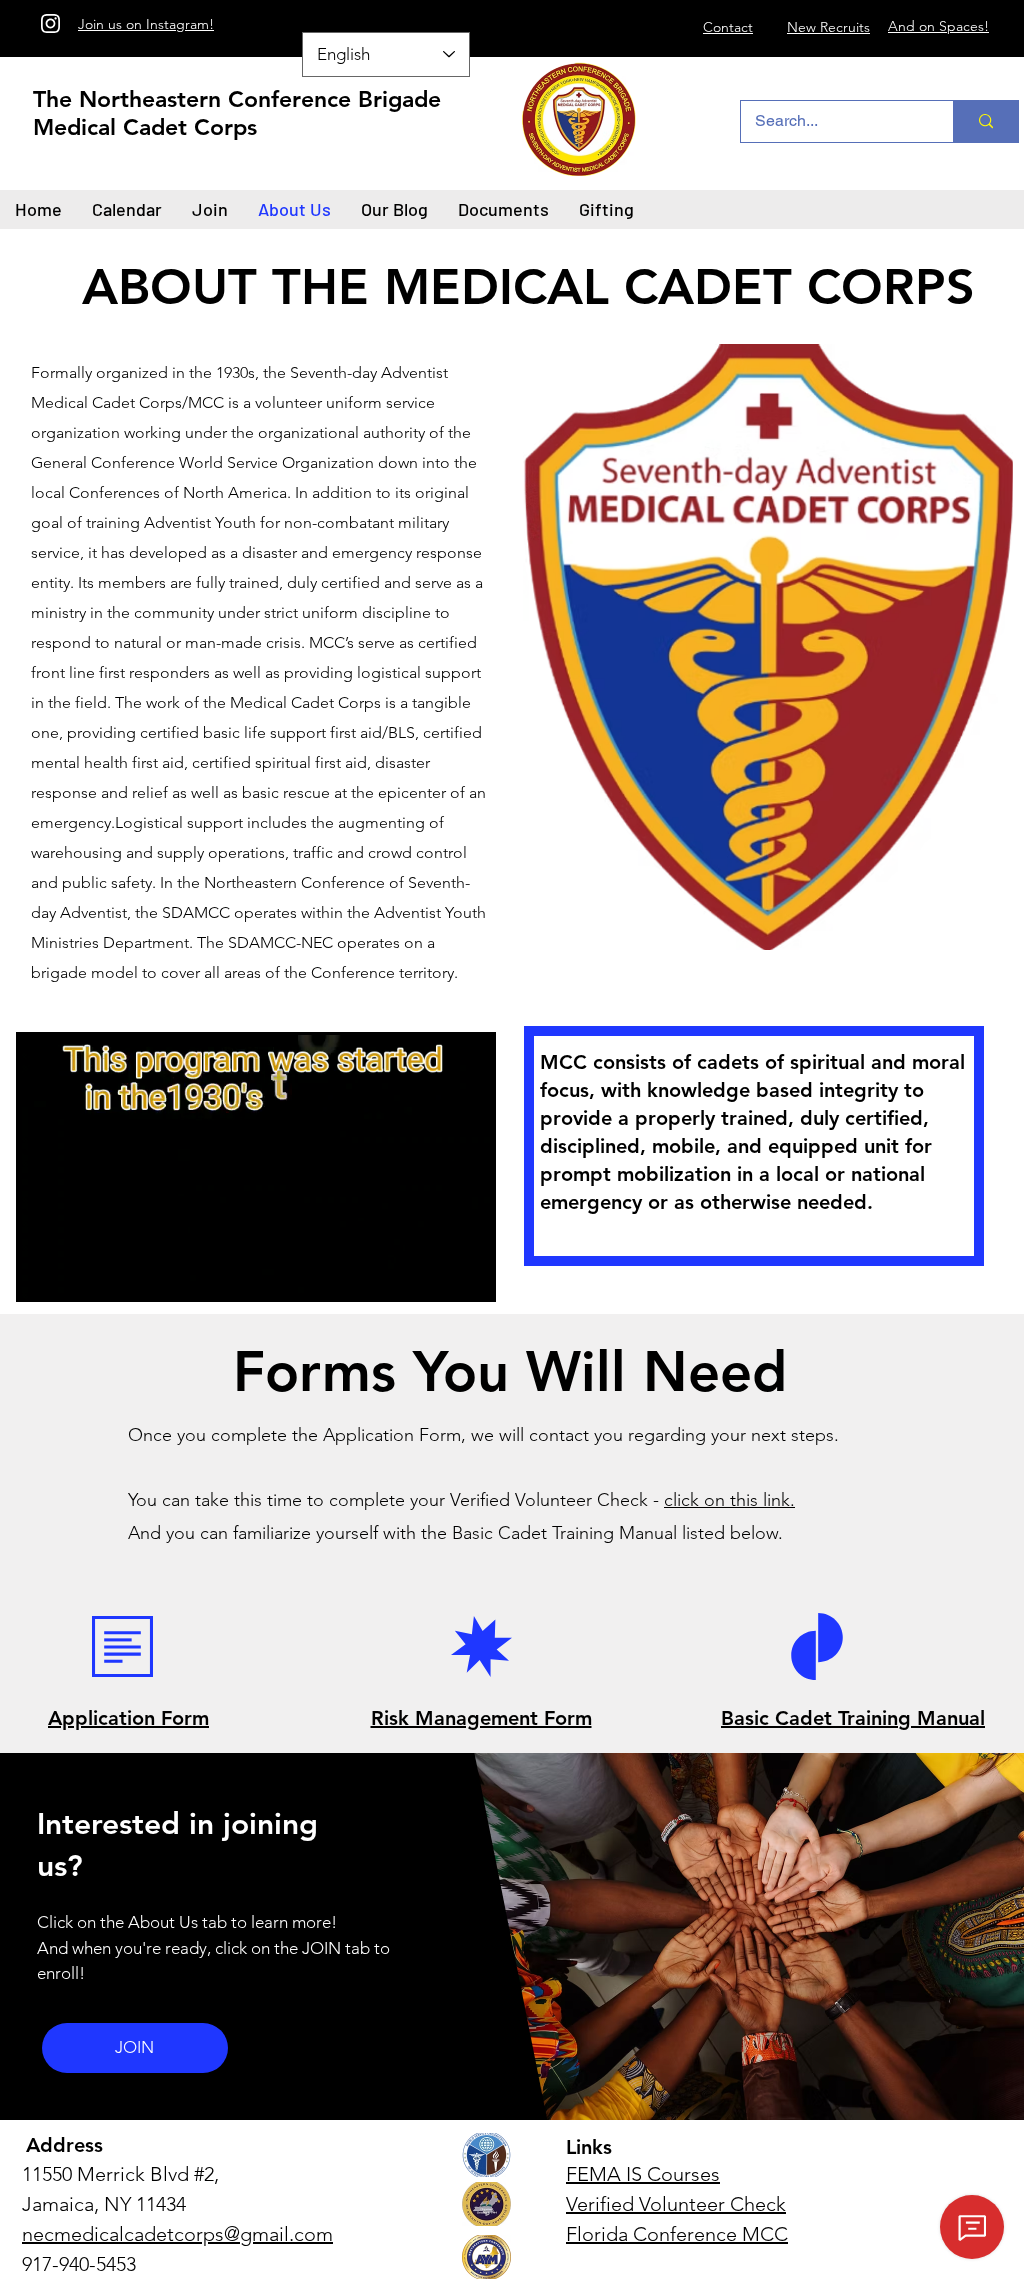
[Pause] (42, 1275)
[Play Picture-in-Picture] (435, 1275)
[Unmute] (76, 1275)
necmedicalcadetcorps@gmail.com (177, 2234)
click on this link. (729, 1500)
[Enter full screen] (469, 1275)
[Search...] (985, 121)
